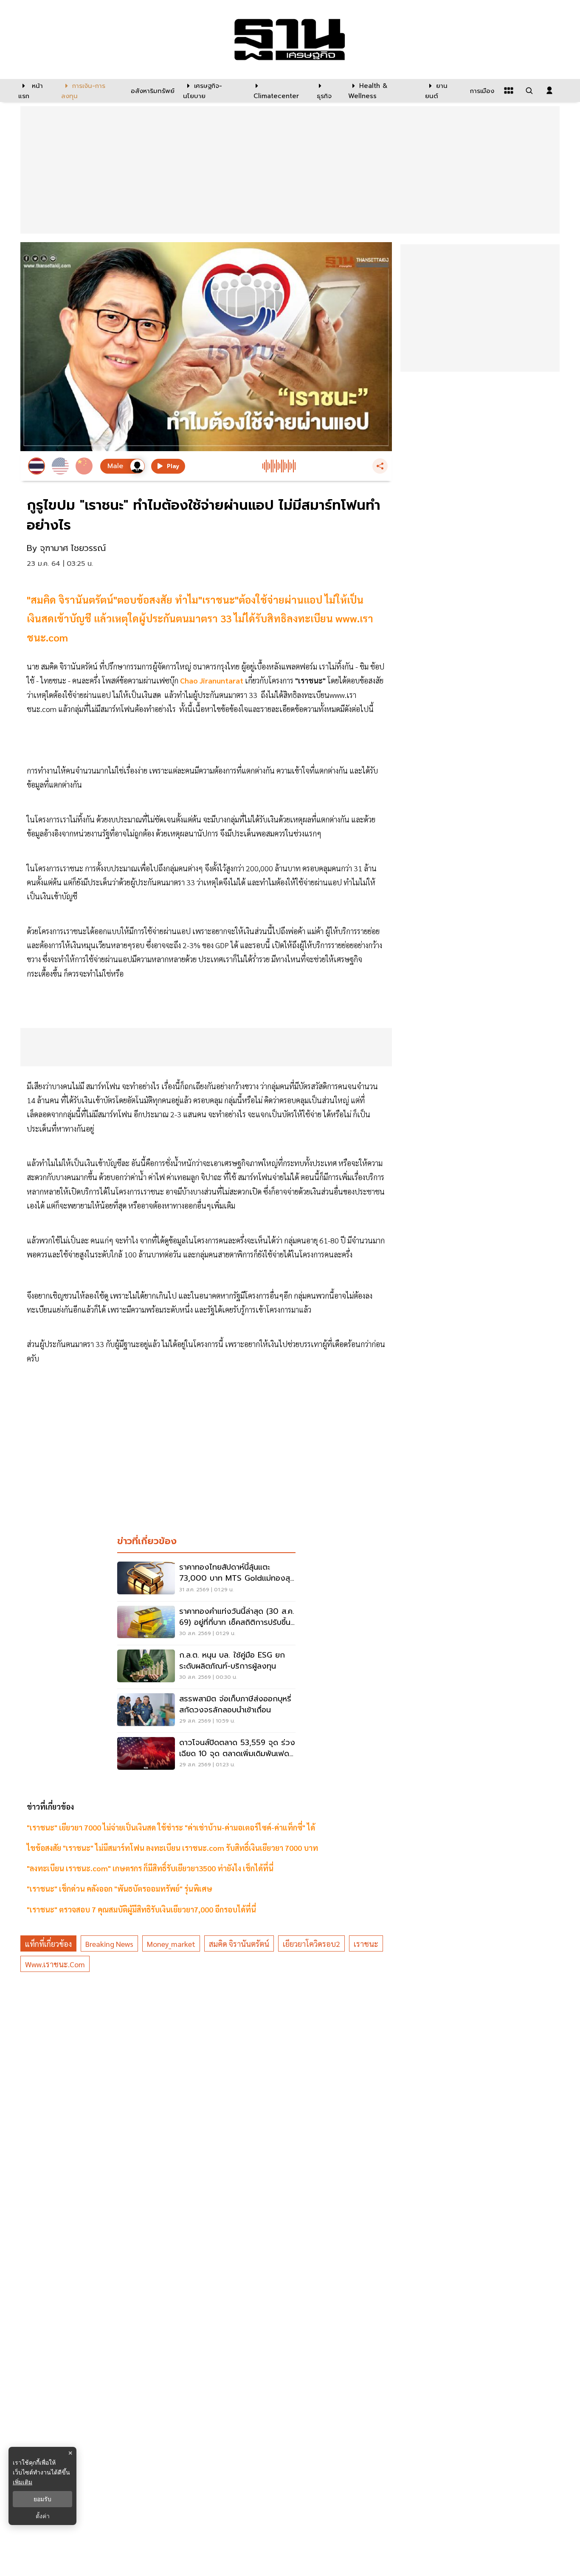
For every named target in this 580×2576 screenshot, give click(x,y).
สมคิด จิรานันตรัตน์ (239, 1944)
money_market (171, 1944)
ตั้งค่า (43, 2516)
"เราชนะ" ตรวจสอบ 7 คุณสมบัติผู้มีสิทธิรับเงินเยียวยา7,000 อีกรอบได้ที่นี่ (141, 1909)
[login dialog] (549, 90)
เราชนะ (366, 1944)
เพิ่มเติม (23, 2482)
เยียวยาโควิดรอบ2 (311, 1944)
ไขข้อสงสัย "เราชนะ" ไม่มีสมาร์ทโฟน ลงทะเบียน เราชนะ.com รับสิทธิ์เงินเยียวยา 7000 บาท (172, 1848)
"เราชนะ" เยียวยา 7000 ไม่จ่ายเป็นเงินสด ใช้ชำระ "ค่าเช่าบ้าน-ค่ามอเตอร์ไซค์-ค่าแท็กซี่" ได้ (173, 1827)
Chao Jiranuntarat (211, 680)
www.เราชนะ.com (55, 1964)
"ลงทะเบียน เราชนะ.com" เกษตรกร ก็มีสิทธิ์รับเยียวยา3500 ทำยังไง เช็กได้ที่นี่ (150, 1868)
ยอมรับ (42, 2499)
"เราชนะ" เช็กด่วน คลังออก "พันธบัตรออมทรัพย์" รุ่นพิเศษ (120, 1888)
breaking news (109, 1944)
